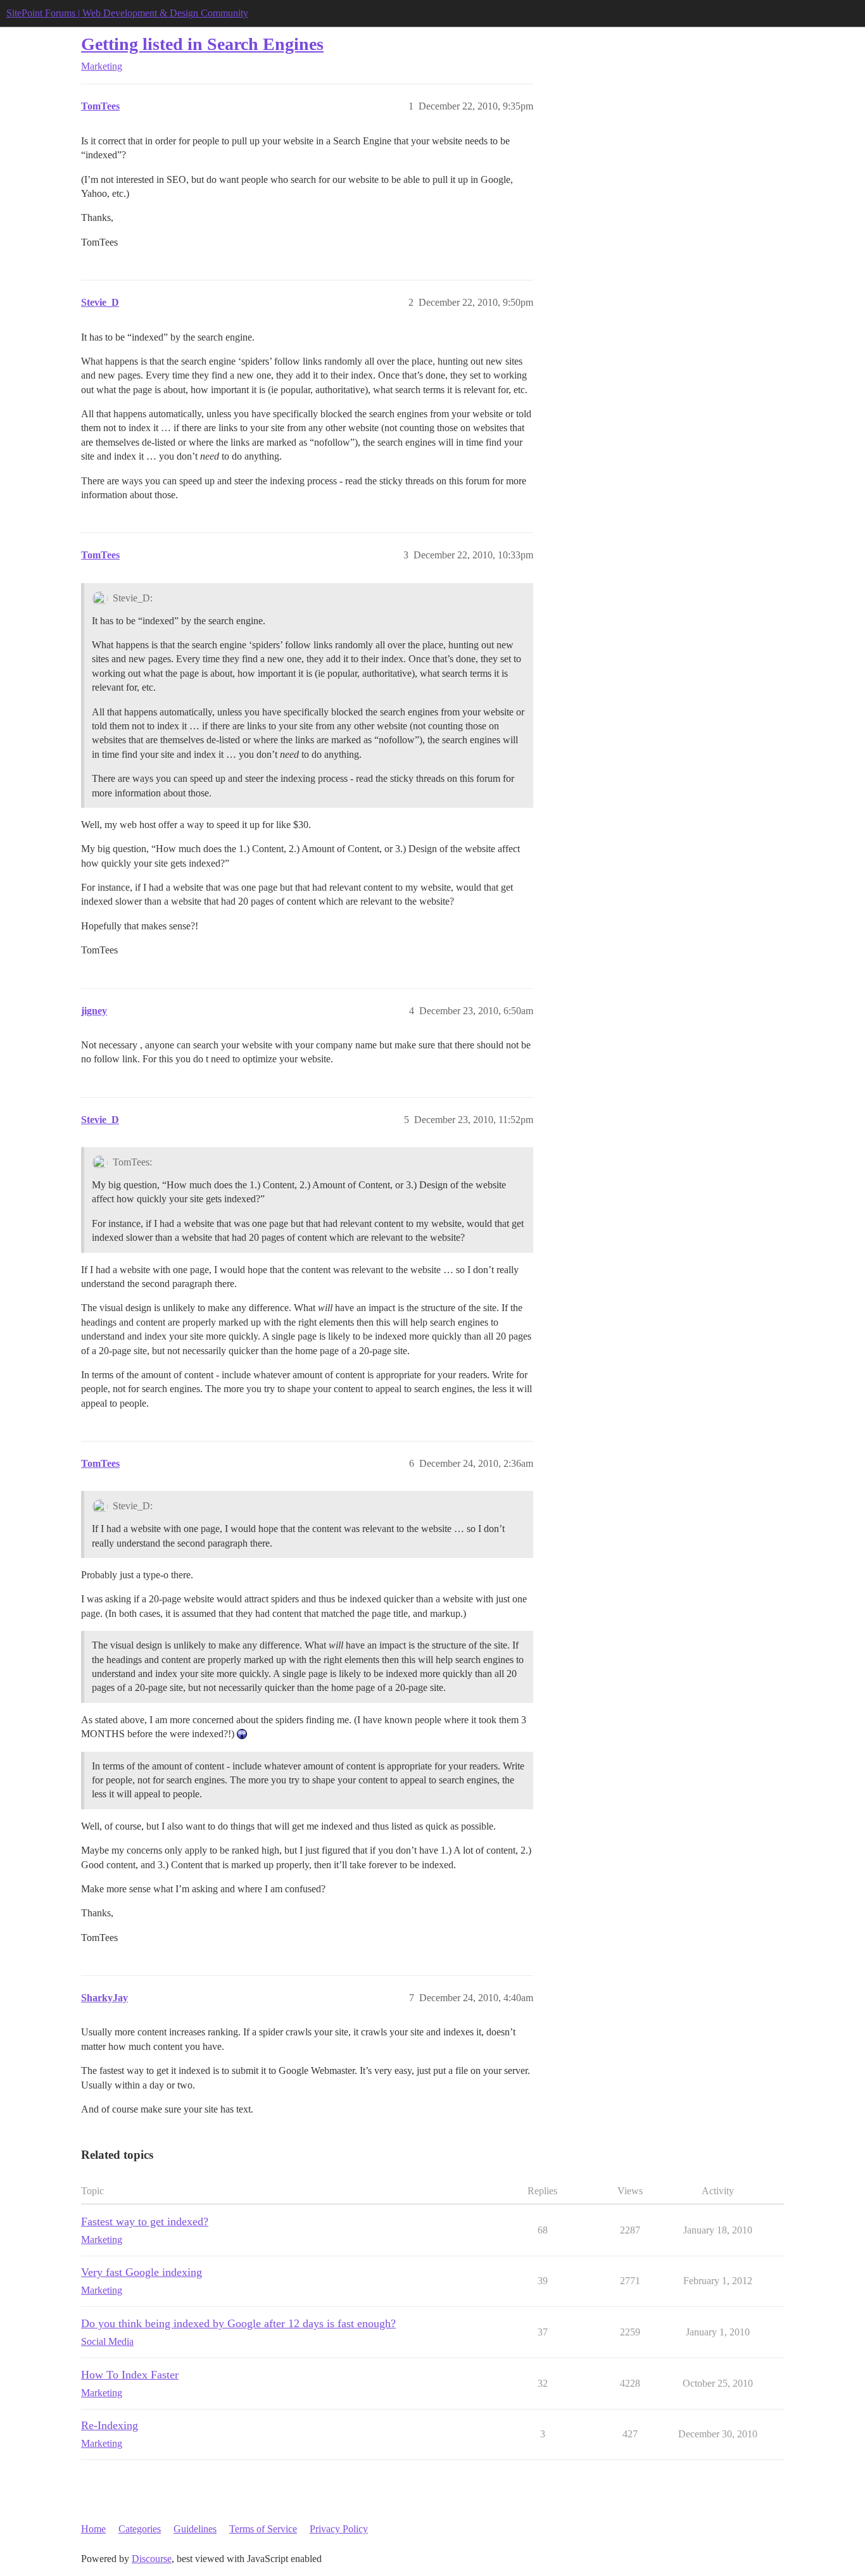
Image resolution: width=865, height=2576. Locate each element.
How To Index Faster (130, 2375)
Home (93, 2529)
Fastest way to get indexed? (145, 2221)
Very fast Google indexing (142, 2272)
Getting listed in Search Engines (202, 44)
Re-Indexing (110, 2425)
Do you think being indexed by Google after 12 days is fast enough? (238, 2323)
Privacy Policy (339, 2529)
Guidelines (195, 2529)
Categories (140, 2529)
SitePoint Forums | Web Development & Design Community (127, 13)
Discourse (152, 2559)
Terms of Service (263, 2529)
